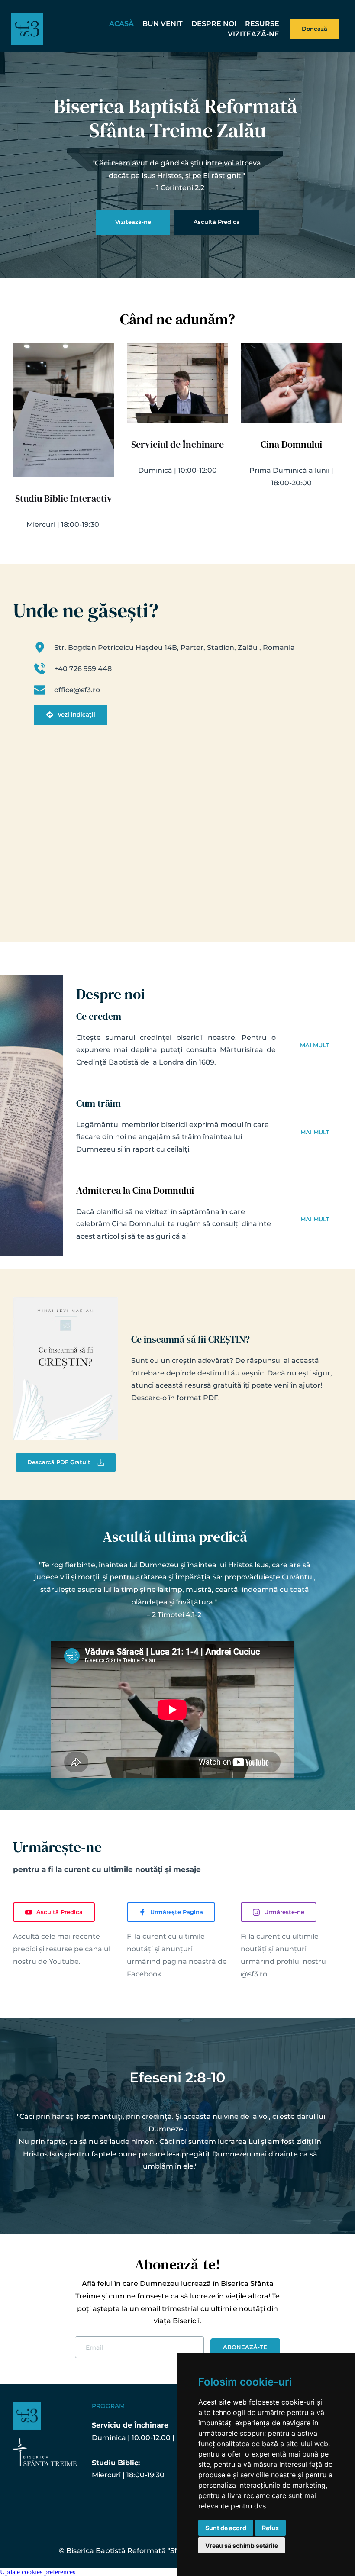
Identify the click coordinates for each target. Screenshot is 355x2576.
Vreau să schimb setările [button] (242, 2545)
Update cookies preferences (38, 2572)
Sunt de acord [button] (226, 2528)
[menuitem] (121, 24)
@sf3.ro (254, 1974)
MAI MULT (315, 1045)
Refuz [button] (270, 2528)
